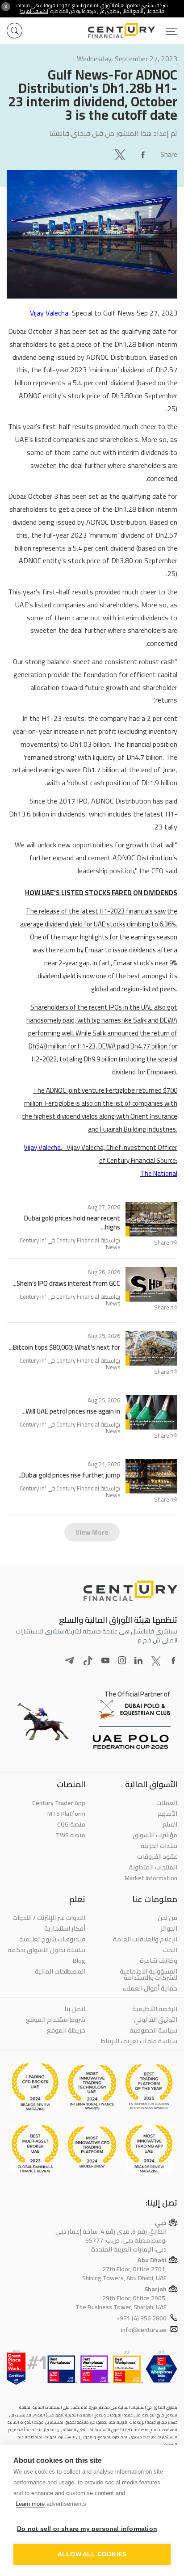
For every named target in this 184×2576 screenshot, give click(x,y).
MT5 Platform (66, 1814)
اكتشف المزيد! (34, 11)
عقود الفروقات (157, 1856)
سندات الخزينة (159, 1846)
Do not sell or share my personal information (87, 2529)
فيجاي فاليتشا (70, 133)
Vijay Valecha (49, 313)
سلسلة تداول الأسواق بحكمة (46, 1950)
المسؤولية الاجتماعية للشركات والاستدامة (148, 1974)
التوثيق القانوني (156, 2020)
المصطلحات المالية (60, 1971)
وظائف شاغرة (159, 1961)
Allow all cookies (92, 2554)
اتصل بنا (75, 2009)
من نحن (167, 1918)
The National (159, 1173)
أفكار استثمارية (65, 1928)
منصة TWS (71, 1835)
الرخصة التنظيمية (155, 2009)
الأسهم (167, 1814)
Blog (79, 1961)
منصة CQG (71, 1824)
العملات (167, 1803)
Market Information (151, 1878)
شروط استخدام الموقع (56, 2020)
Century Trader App (59, 1803)
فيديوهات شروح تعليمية (52, 1939)
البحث (170, 1950)
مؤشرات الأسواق (155, 1835)
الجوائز (169, 1928)
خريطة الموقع (66, 2030)
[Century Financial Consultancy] (133, 29)
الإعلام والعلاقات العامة (145, 1939)
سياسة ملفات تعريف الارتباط (139, 2041)
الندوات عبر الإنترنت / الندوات (49, 1918)
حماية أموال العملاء (150, 1988)
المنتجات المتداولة (153, 1867)
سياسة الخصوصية (153, 2030)
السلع (170, 1824)
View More (92, 1532)
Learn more (30, 2504)
